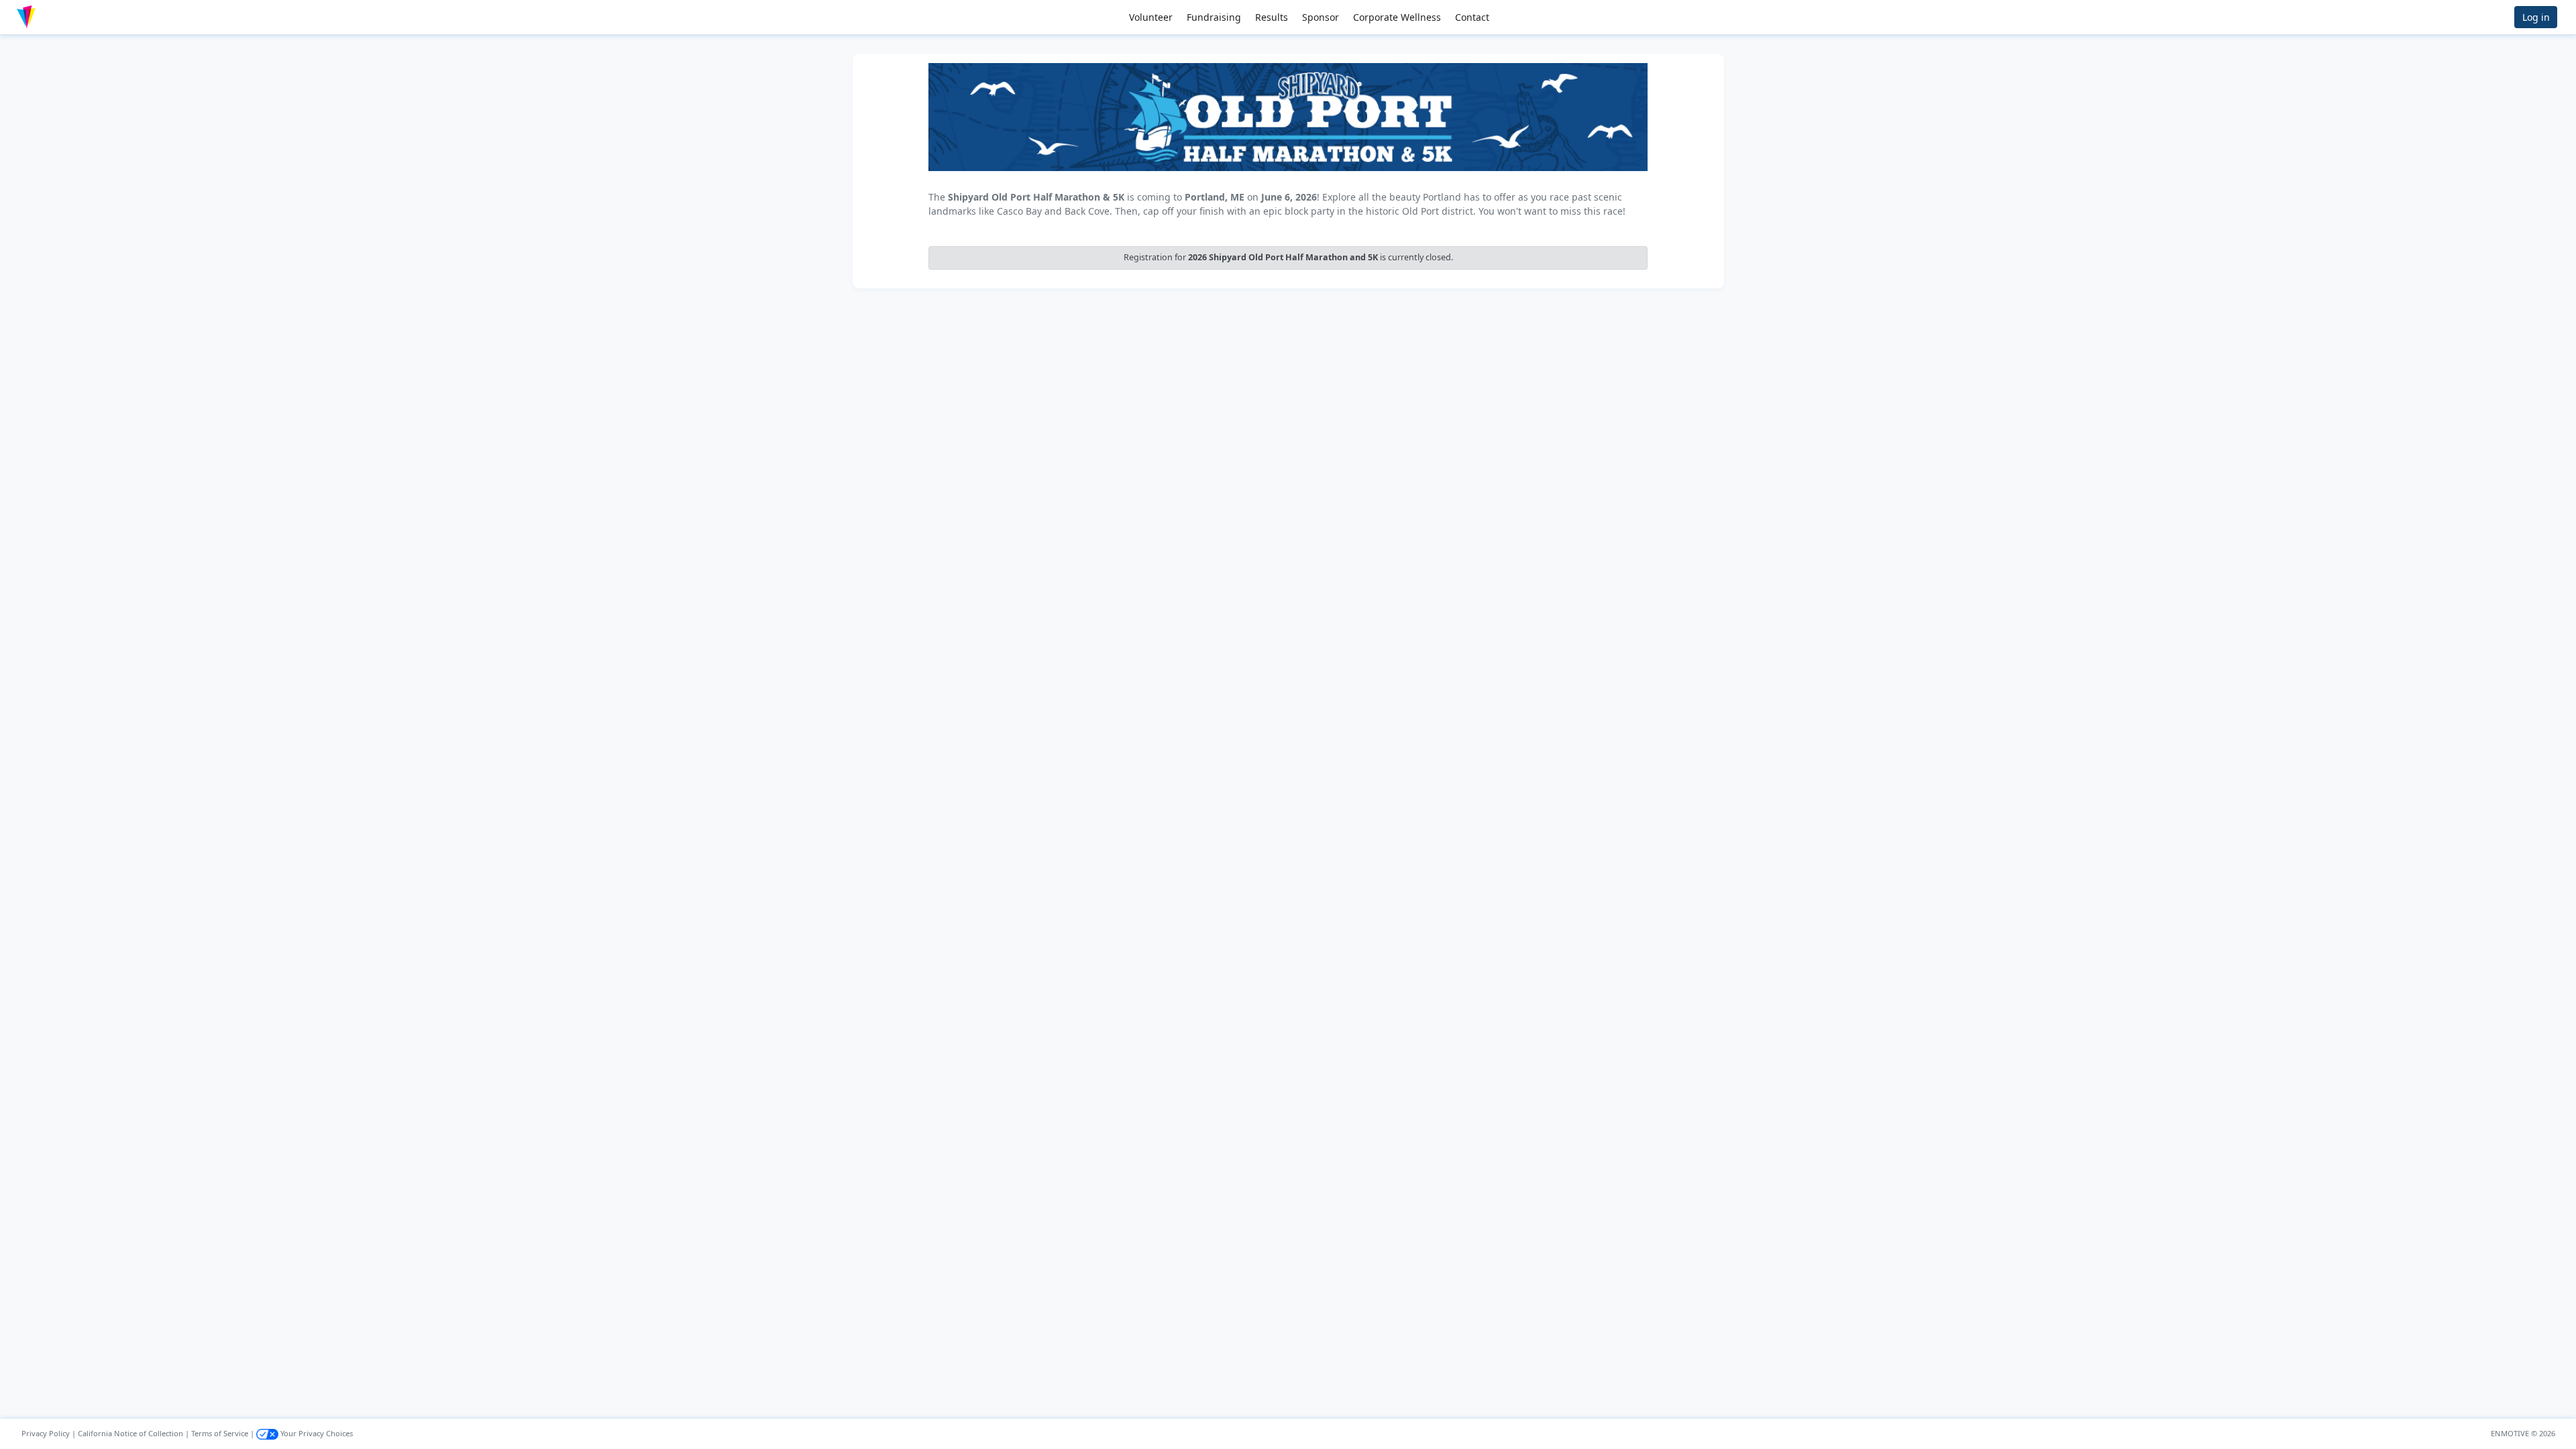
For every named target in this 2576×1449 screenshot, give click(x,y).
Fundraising (1214, 17)
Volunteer (1151, 17)
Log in (2536, 17)
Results (1272, 17)
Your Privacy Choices (316, 1433)
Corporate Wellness (1397, 17)
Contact (1472, 17)
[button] (54, 17)
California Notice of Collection (130, 1433)
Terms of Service (220, 1433)
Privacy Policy (46, 1433)
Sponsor (1321, 17)
